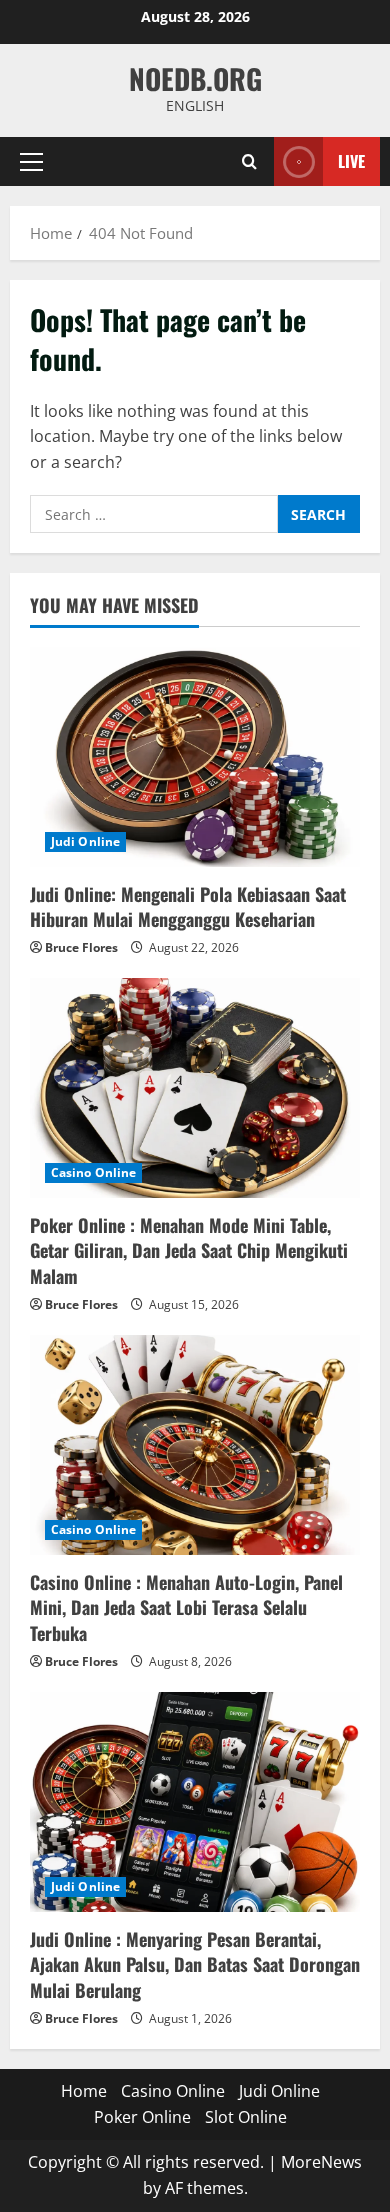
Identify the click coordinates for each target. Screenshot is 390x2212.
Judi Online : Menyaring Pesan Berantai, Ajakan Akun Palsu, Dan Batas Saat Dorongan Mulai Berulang (195, 1964)
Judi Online (85, 841)
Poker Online (142, 2117)
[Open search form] (249, 161)
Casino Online (93, 1172)
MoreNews (321, 2162)
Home (84, 2091)
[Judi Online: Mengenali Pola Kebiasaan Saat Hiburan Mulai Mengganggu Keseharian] (195, 757)
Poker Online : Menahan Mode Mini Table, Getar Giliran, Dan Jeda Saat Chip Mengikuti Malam (189, 1250)
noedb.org (195, 78)
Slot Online (246, 2117)
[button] (31, 162)
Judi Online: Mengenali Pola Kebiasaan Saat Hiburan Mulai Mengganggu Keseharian (188, 906)
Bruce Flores (81, 947)
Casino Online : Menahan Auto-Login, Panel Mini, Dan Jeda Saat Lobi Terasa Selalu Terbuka (186, 1607)
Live (351, 161)
